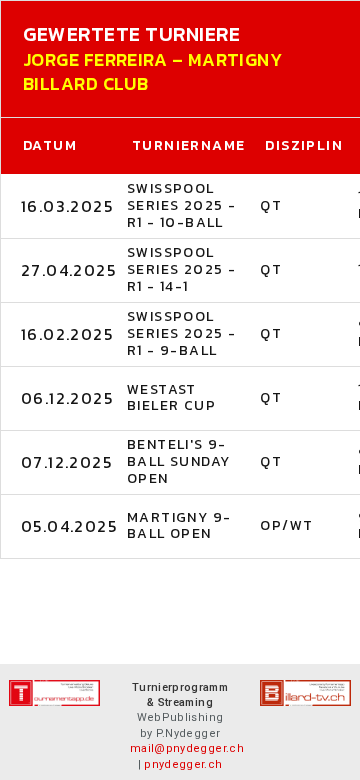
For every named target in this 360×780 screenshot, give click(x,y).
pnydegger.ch (183, 764)
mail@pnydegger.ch (187, 748)
